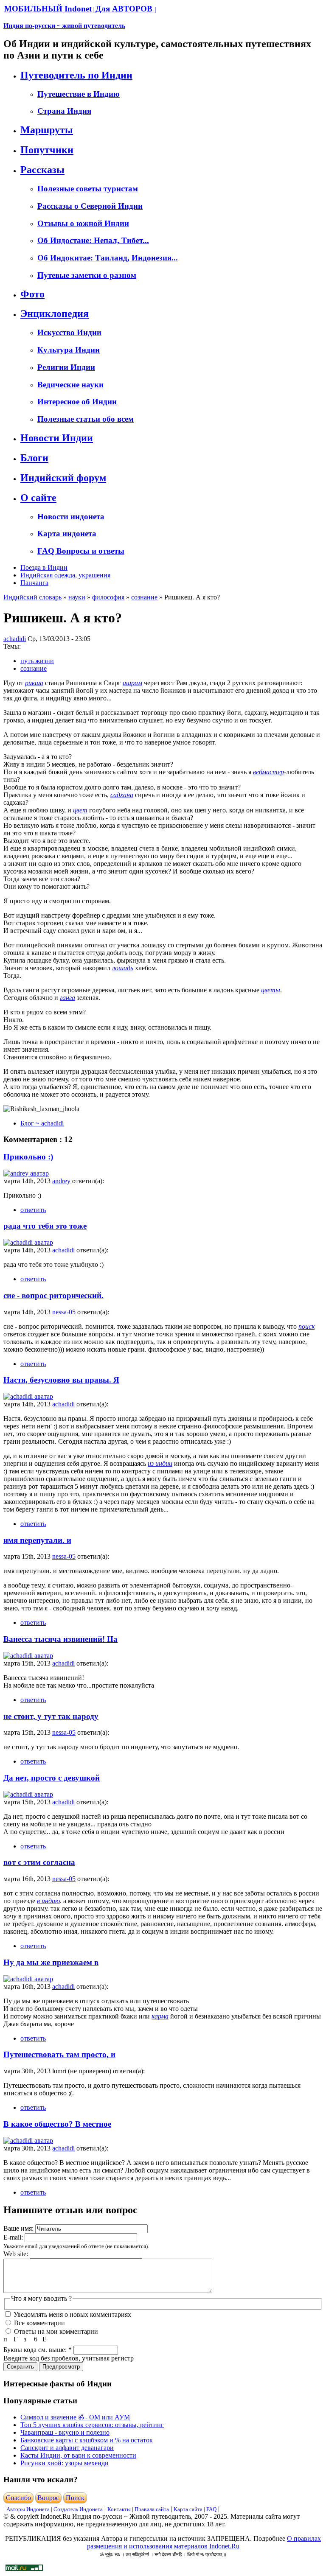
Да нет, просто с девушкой (52, 1778)
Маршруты (47, 130)
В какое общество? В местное (57, 2124)
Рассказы (42, 170)
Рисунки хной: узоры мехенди (65, 2463)
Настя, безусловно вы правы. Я (61, 1380)
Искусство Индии (69, 332)
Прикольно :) (28, 1157)
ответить (33, 1210)
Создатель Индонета (78, 2509)
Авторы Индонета (28, 2509)
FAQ (211, 2509)
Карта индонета (67, 533)
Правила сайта (152, 2509)
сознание (144, 597)
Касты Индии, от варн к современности (78, 2455)
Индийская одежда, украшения (65, 575)
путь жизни (37, 661)
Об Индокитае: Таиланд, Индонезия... (108, 258)
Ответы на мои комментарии (55, 2331)
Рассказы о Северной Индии (90, 206)
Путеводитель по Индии (76, 75)
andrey (61, 1181)
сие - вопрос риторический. (53, 1295)
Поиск (75, 2498)
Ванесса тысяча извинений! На (60, 1639)
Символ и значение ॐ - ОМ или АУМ (75, 2417)
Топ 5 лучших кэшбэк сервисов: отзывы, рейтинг (92, 2425)
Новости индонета (71, 517)
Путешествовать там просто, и (59, 2054)
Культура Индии (69, 350)
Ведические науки (70, 385)
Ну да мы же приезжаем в (51, 1962)
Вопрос (48, 2498)
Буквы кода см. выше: (38, 2350)
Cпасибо (18, 2498)
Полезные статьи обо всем (86, 419)
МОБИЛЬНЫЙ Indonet (48, 9)
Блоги (34, 458)
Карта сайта (188, 2509)
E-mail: (14, 2237)
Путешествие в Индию (79, 94)
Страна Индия (64, 111)
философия (108, 597)
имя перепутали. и (37, 1540)
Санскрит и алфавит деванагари (67, 2448)
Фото (32, 294)
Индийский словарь (32, 597)
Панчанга (34, 583)
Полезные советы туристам (88, 189)
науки (77, 597)
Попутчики (47, 150)
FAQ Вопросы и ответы (81, 551)
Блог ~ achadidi (42, 1123)
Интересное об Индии (77, 402)
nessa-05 (64, 1312)
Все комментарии (39, 2323)
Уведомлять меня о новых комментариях (72, 2314)
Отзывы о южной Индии (83, 223)
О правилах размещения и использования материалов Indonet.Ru (204, 2542)
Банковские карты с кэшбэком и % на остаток (87, 2440)
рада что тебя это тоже (45, 1226)
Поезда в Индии (44, 567)
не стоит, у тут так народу (51, 1716)
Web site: (17, 2254)
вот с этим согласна (39, 1862)
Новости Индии (57, 438)
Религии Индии (66, 367)
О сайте (38, 498)
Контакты (120, 2509)
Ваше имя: (19, 2228)
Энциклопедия (55, 314)
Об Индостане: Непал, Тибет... (93, 240)
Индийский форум (63, 478)
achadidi (15, 639)
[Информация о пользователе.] (26, 1173)
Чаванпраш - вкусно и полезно (65, 2432)
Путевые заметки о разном (87, 275)
